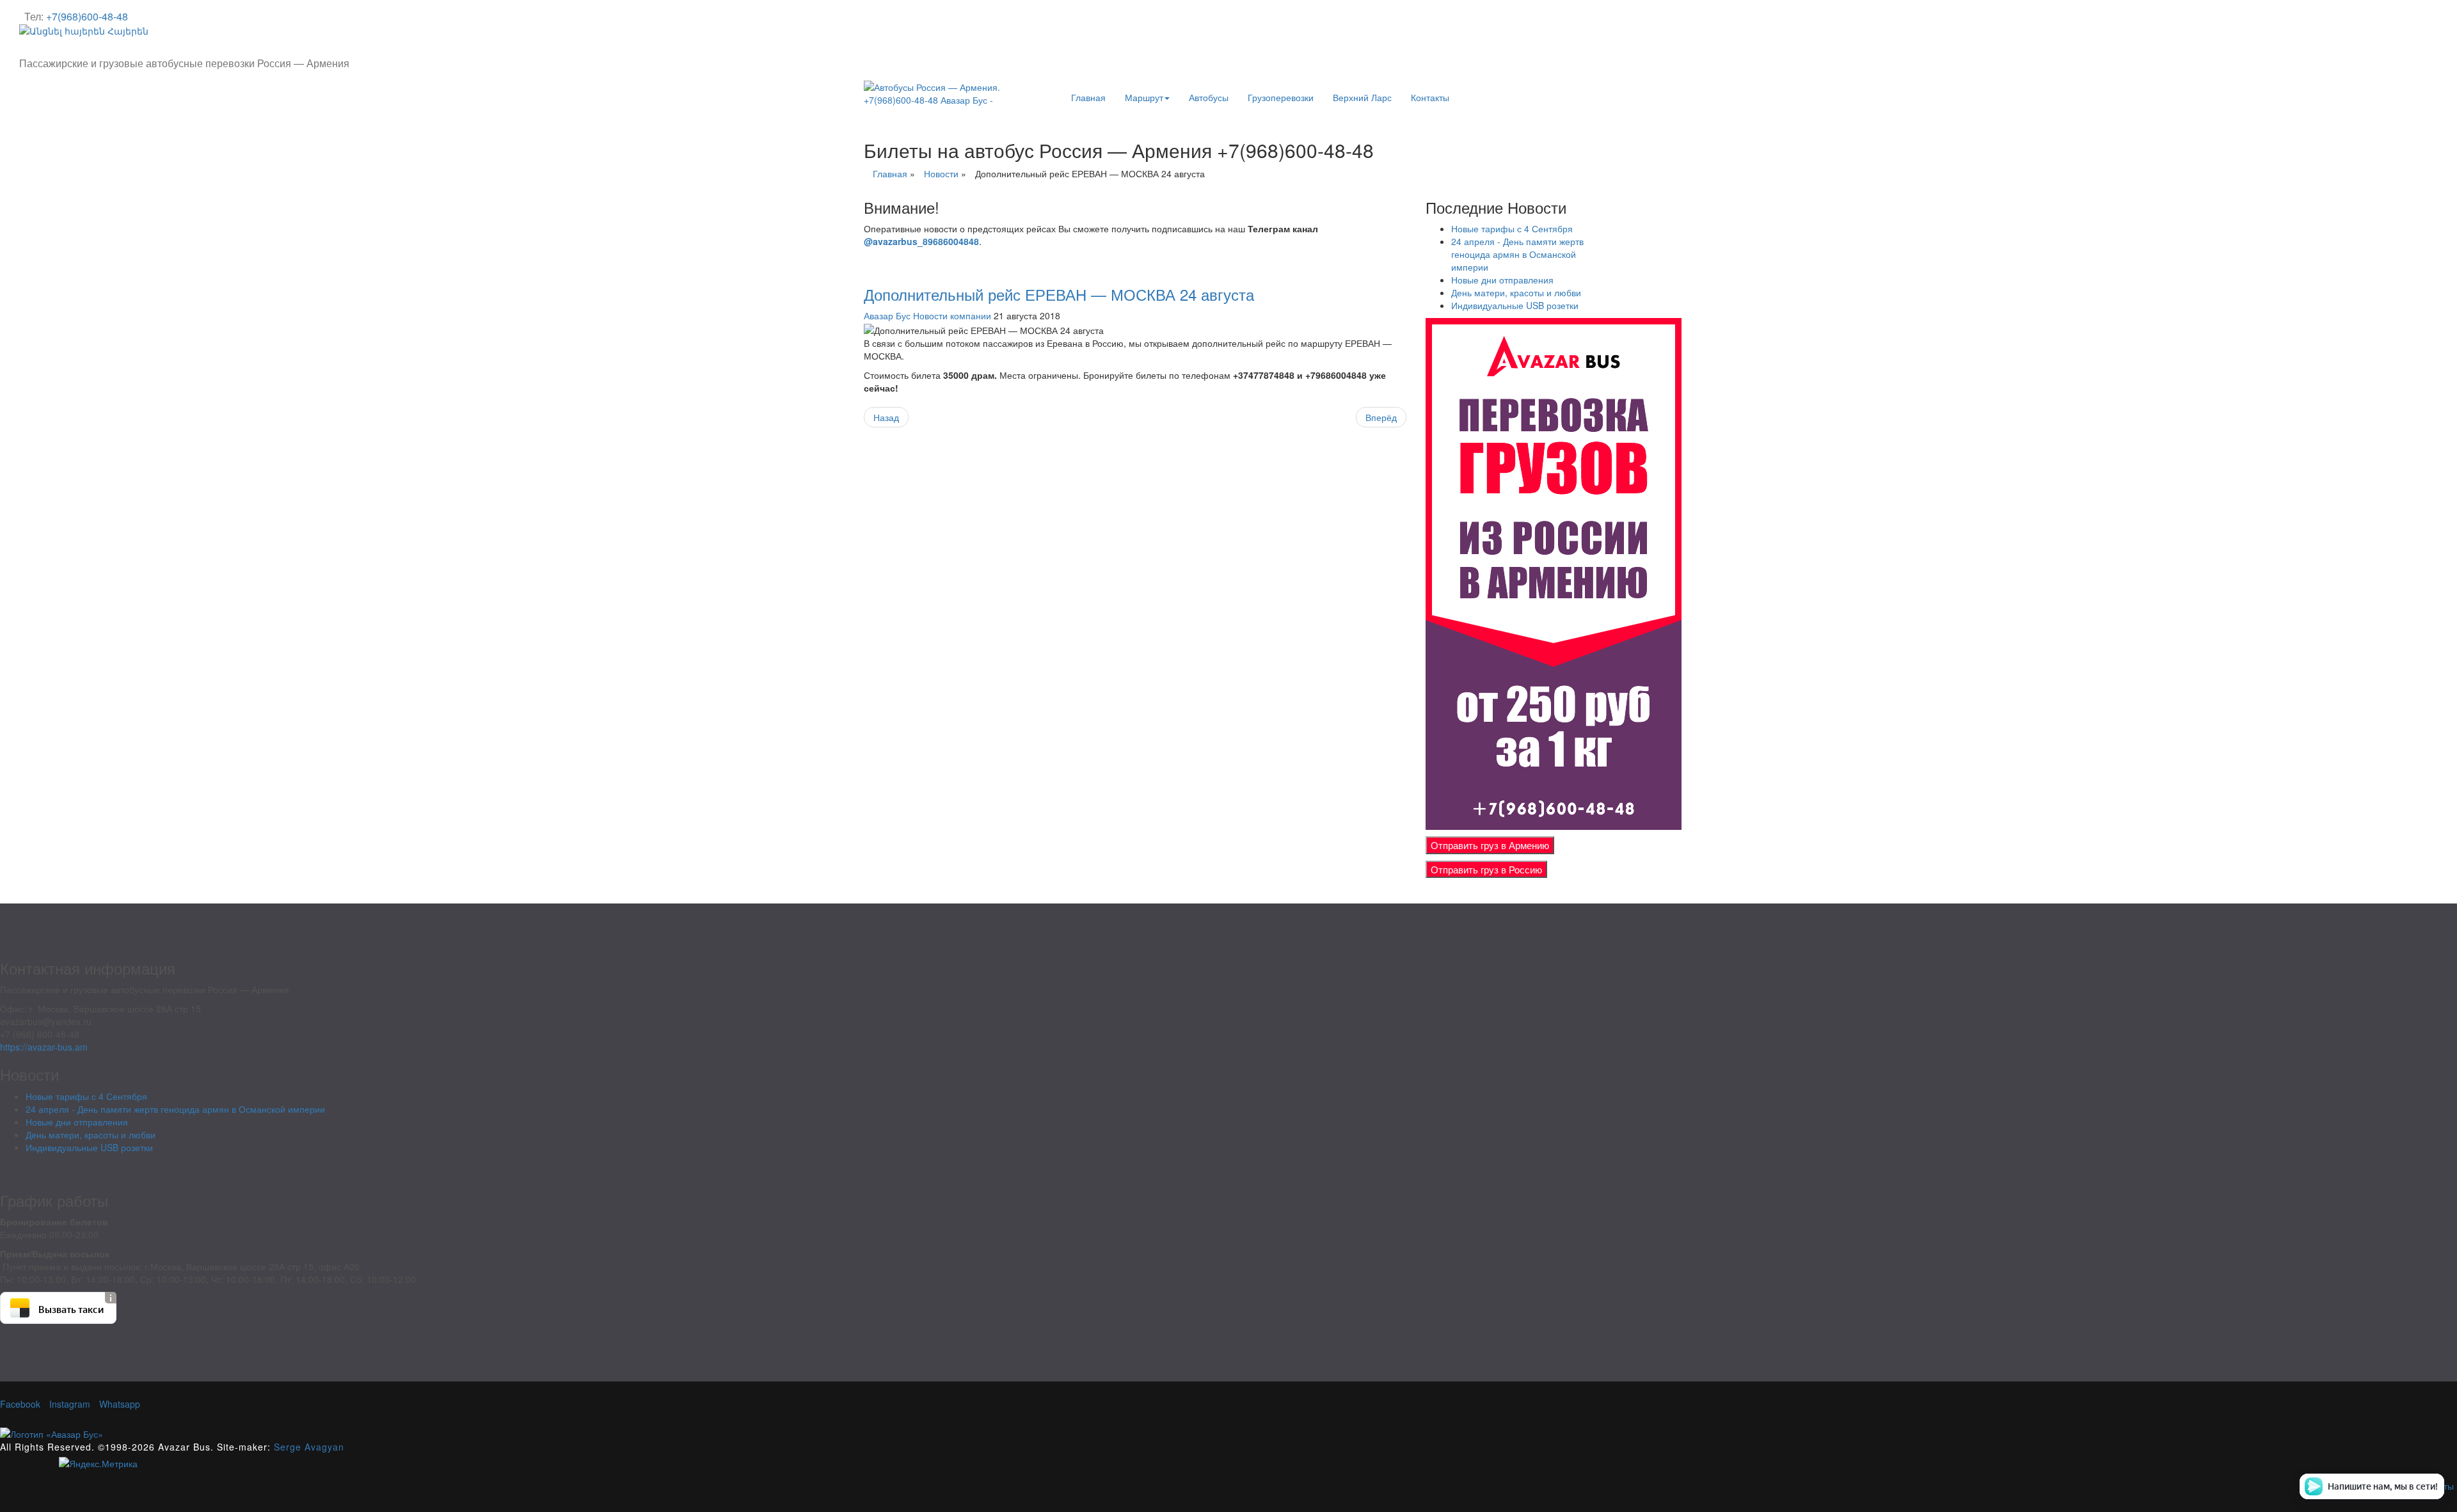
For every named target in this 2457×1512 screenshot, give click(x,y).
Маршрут (1144, 97)
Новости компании (952, 315)
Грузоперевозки (1281, 97)
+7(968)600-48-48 (87, 16)
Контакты (1430, 97)
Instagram (68, 1404)
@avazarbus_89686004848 (921, 241)
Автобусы (1209, 97)
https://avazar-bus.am (44, 1047)
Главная (1088, 97)
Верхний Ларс (1362, 97)
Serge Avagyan (309, 1447)
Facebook (20, 1404)
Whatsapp (118, 1404)
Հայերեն (127, 31)
